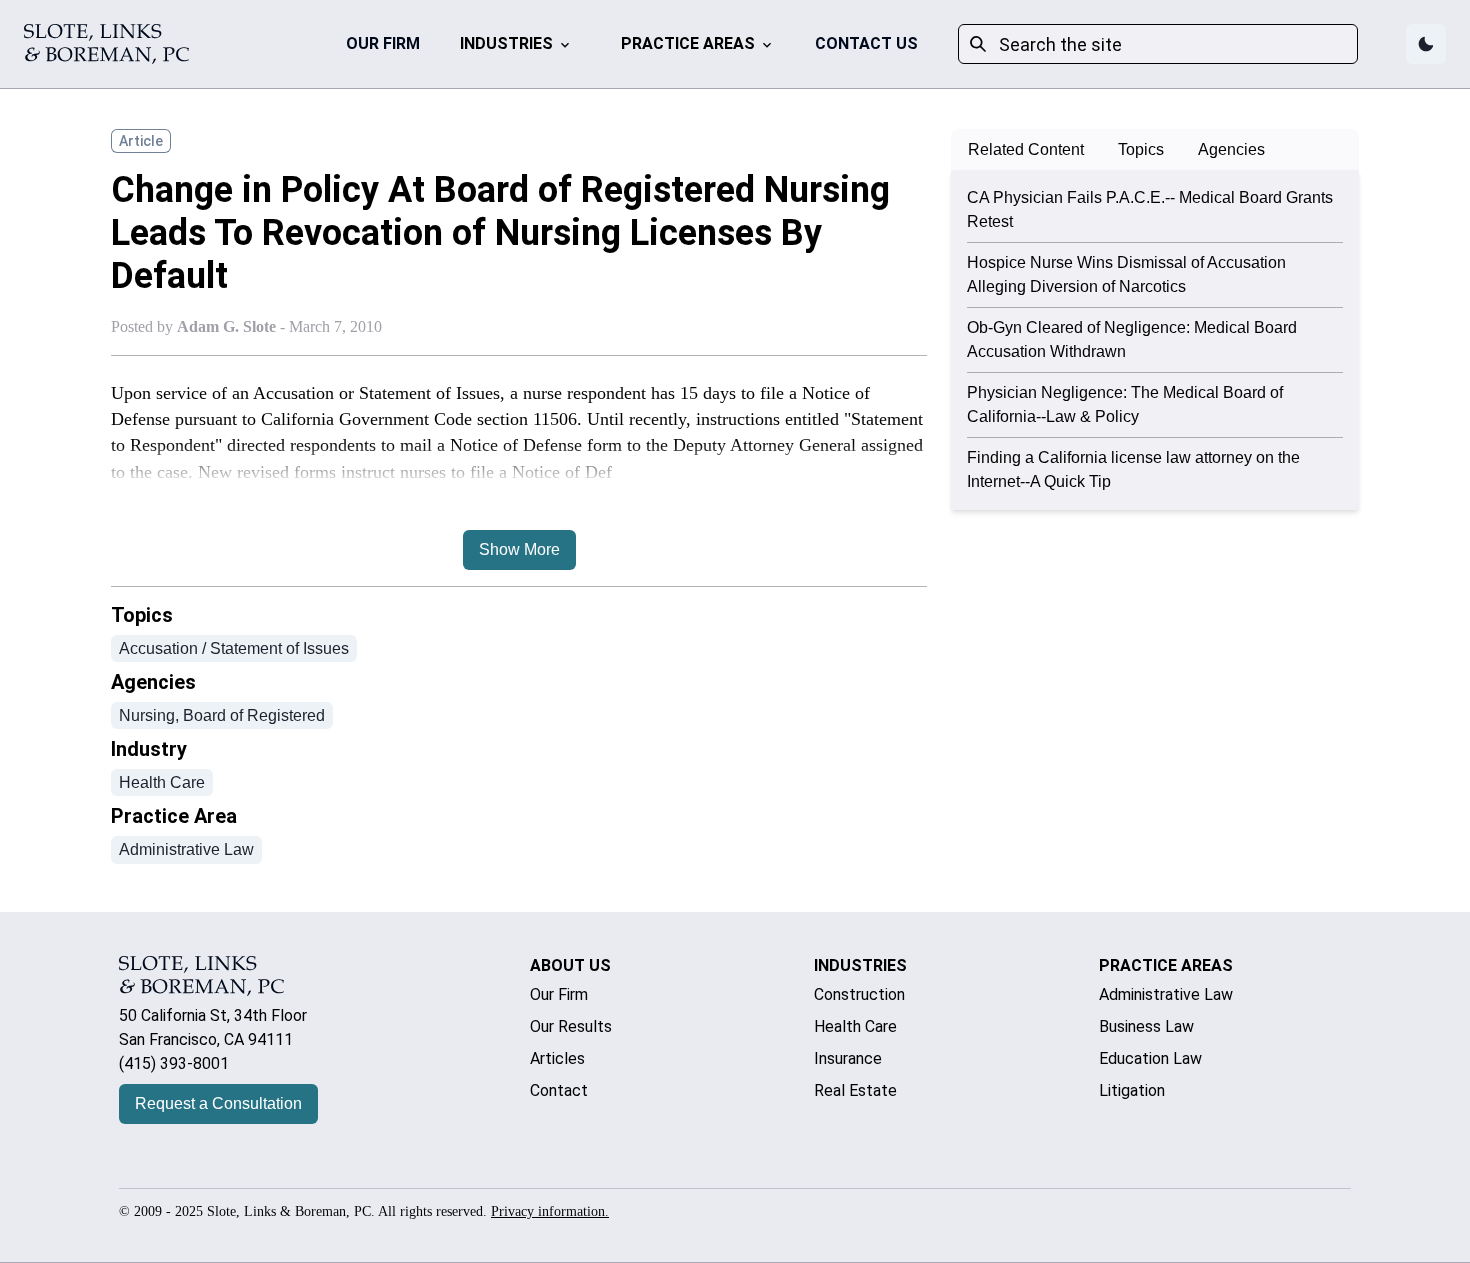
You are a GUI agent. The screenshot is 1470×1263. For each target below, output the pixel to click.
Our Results (571, 1026)
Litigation (1132, 1090)
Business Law (1146, 1026)
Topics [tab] (1141, 149)
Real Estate (855, 1090)
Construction (859, 994)
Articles (557, 1058)
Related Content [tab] (1026, 149)
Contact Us (866, 43)
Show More (519, 549)
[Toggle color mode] (1426, 44)
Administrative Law (1166, 994)
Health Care (855, 1026)
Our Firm (383, 43)
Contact (559, 1090)
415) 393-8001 (176, 1063)
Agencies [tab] (1231, 149)
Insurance (848, 1058)
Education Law (1150, 1058)
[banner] (106, 44)
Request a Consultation (218, 1103)
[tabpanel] (1155, 340)
